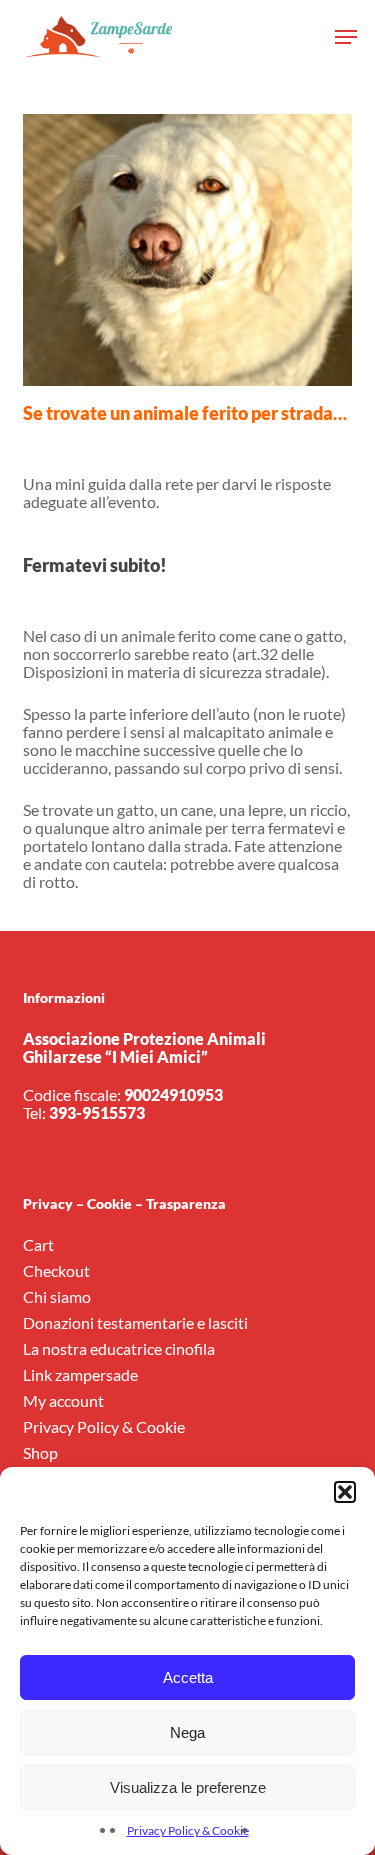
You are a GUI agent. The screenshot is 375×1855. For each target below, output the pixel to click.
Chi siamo (57, 1297)
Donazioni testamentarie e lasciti (135, 1323)
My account (63, 1401)
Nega (187, 1732)
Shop (40, 1453)
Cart (38, 1245)
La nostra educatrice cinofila (119, 1349)
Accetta (188, 1677)
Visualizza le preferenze (188, 1787)
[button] (345, 1492)
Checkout (56, 1271)
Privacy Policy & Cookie (188, 1830)
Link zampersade (80, 1375)
